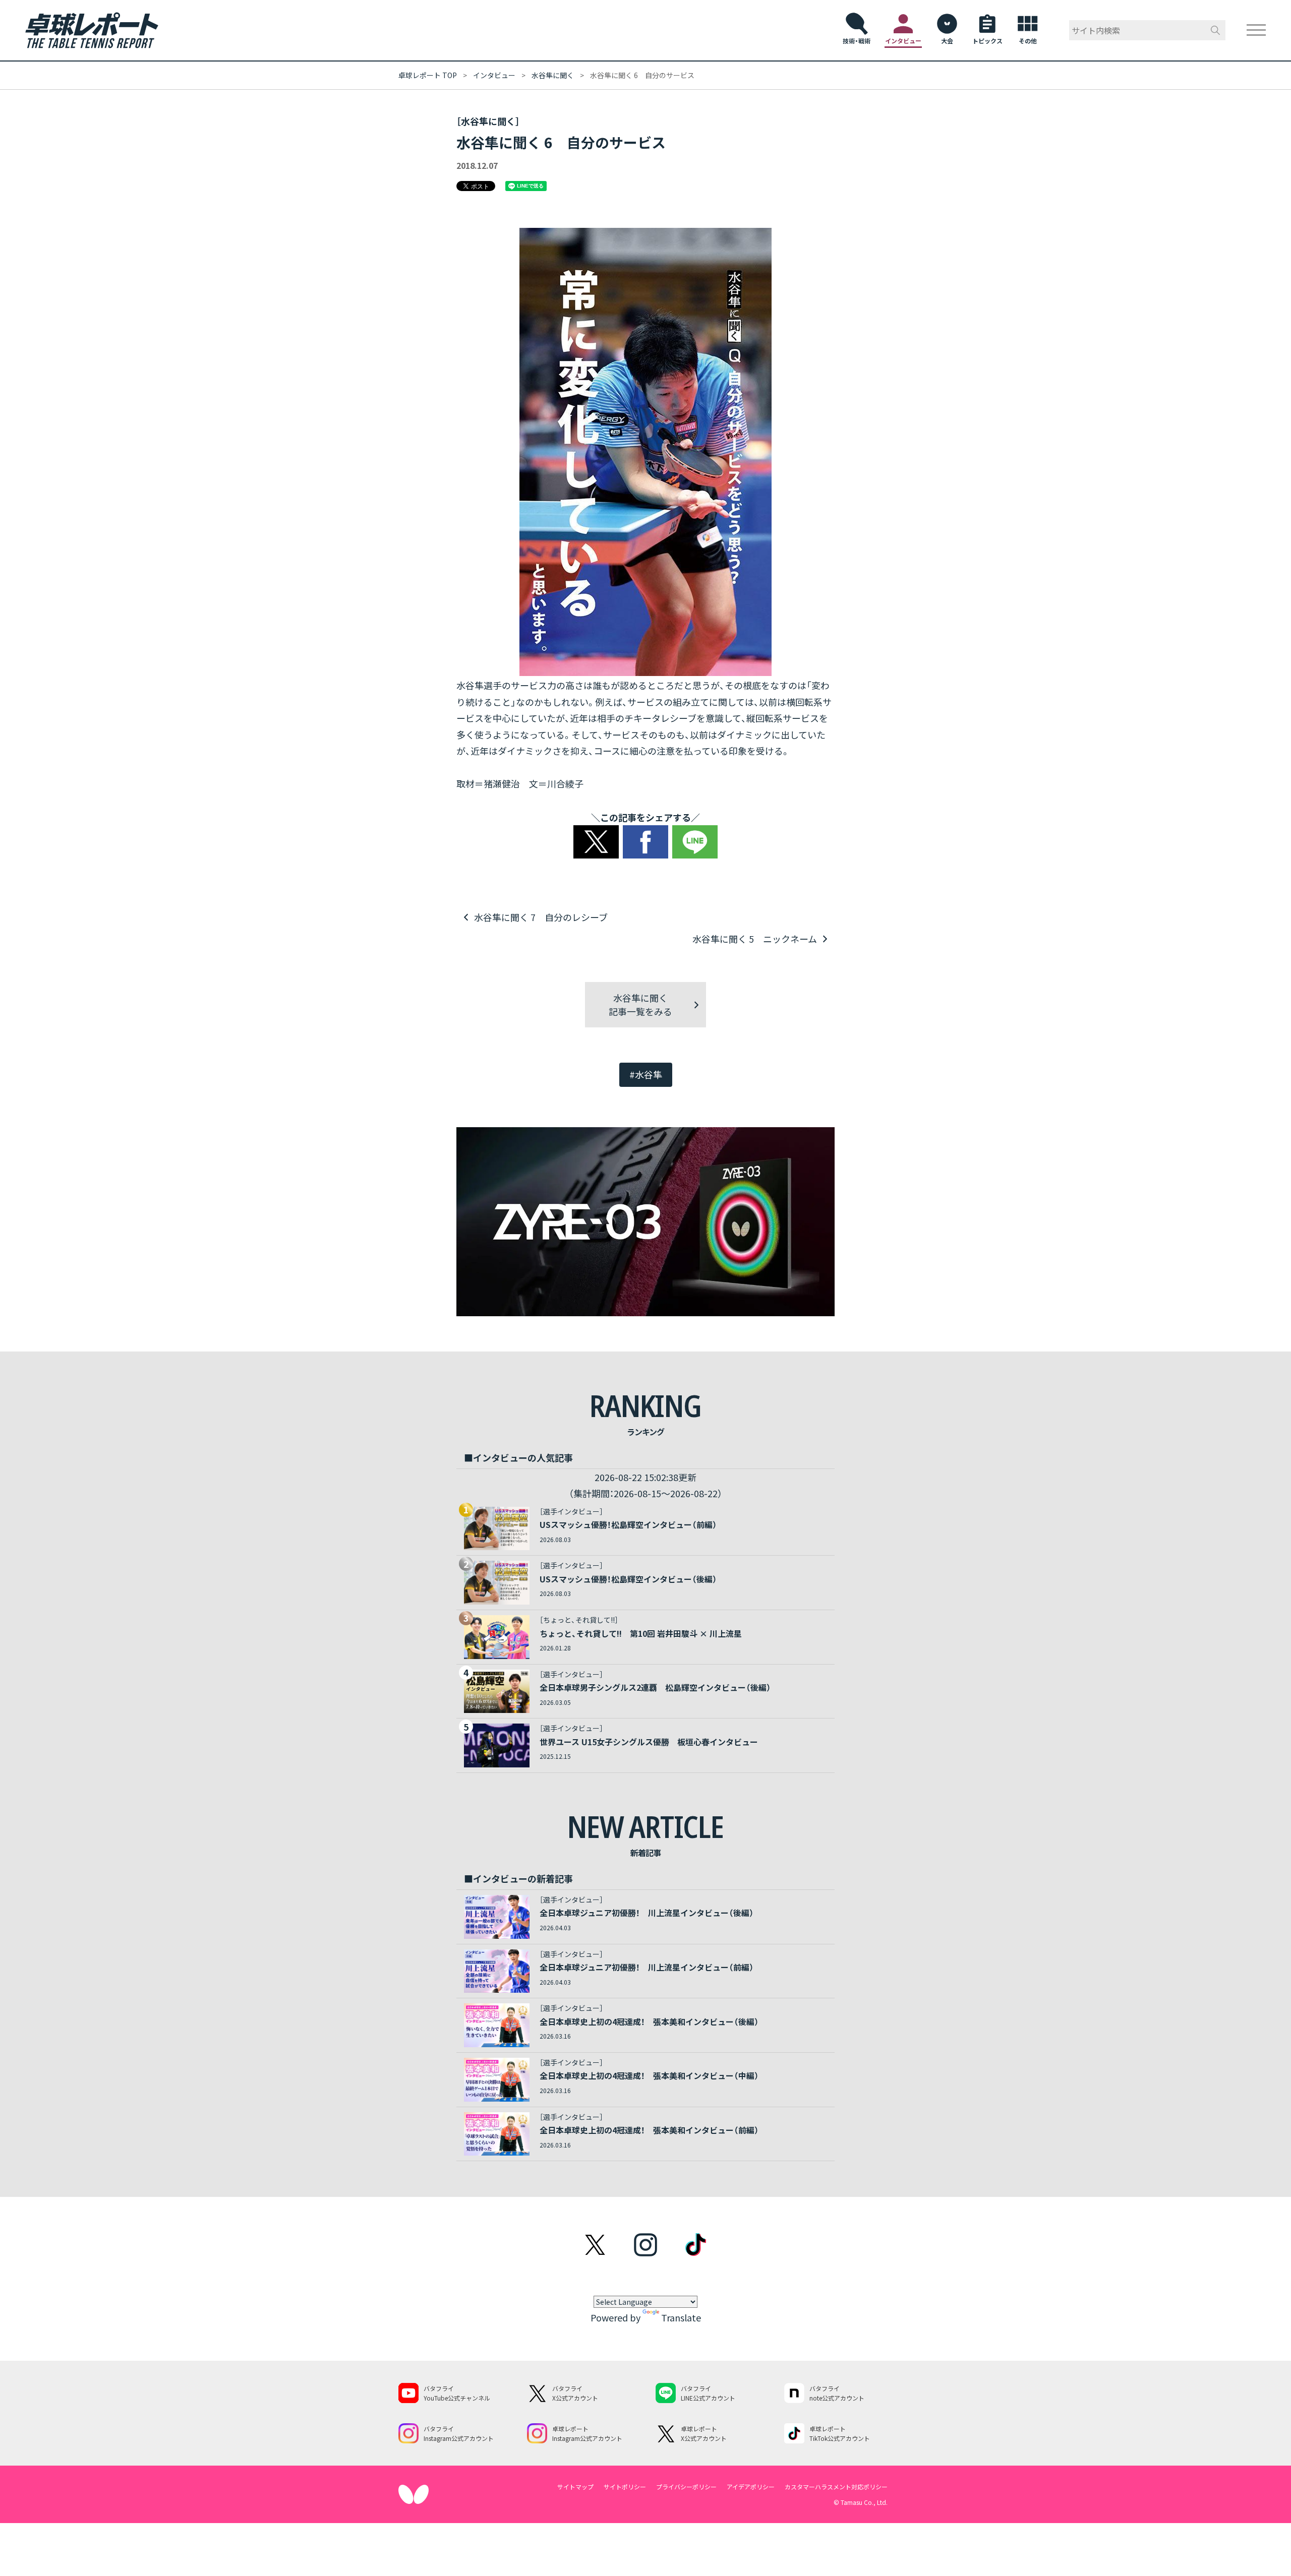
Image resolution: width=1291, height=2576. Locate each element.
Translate (681, 2317)
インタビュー (494, 75)
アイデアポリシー (751, 2487)
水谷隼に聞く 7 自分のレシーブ (541, 917)
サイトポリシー (625, 2487)
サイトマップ (575, 2487)
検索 (1215, 30)
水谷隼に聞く (553, 75)
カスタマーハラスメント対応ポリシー (836, 2487)
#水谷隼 (646, 1074)
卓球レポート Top (428, 75)
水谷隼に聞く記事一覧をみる (640, 1004)
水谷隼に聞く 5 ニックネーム (755, 939)
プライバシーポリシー (686, 2487)
